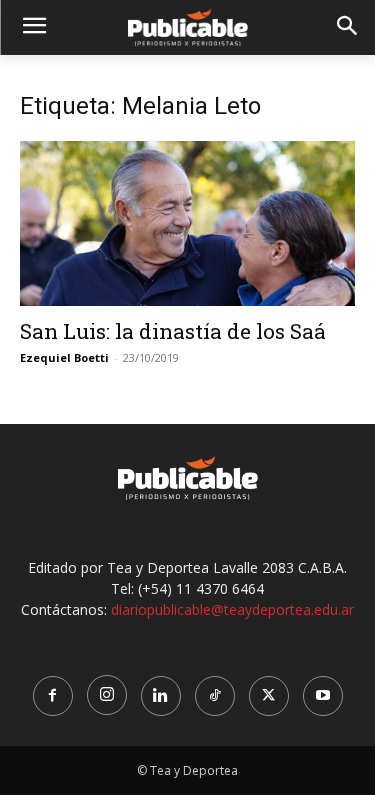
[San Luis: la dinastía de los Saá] (187, 223)
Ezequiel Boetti (64, 357)
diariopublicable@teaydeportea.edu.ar (232, 609)
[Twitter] (269, 696)
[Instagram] (107, 695)
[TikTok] (215, 696)
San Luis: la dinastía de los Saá (173, 331)
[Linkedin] (161, 696)
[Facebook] (53, 696)
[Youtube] (323, 696)
